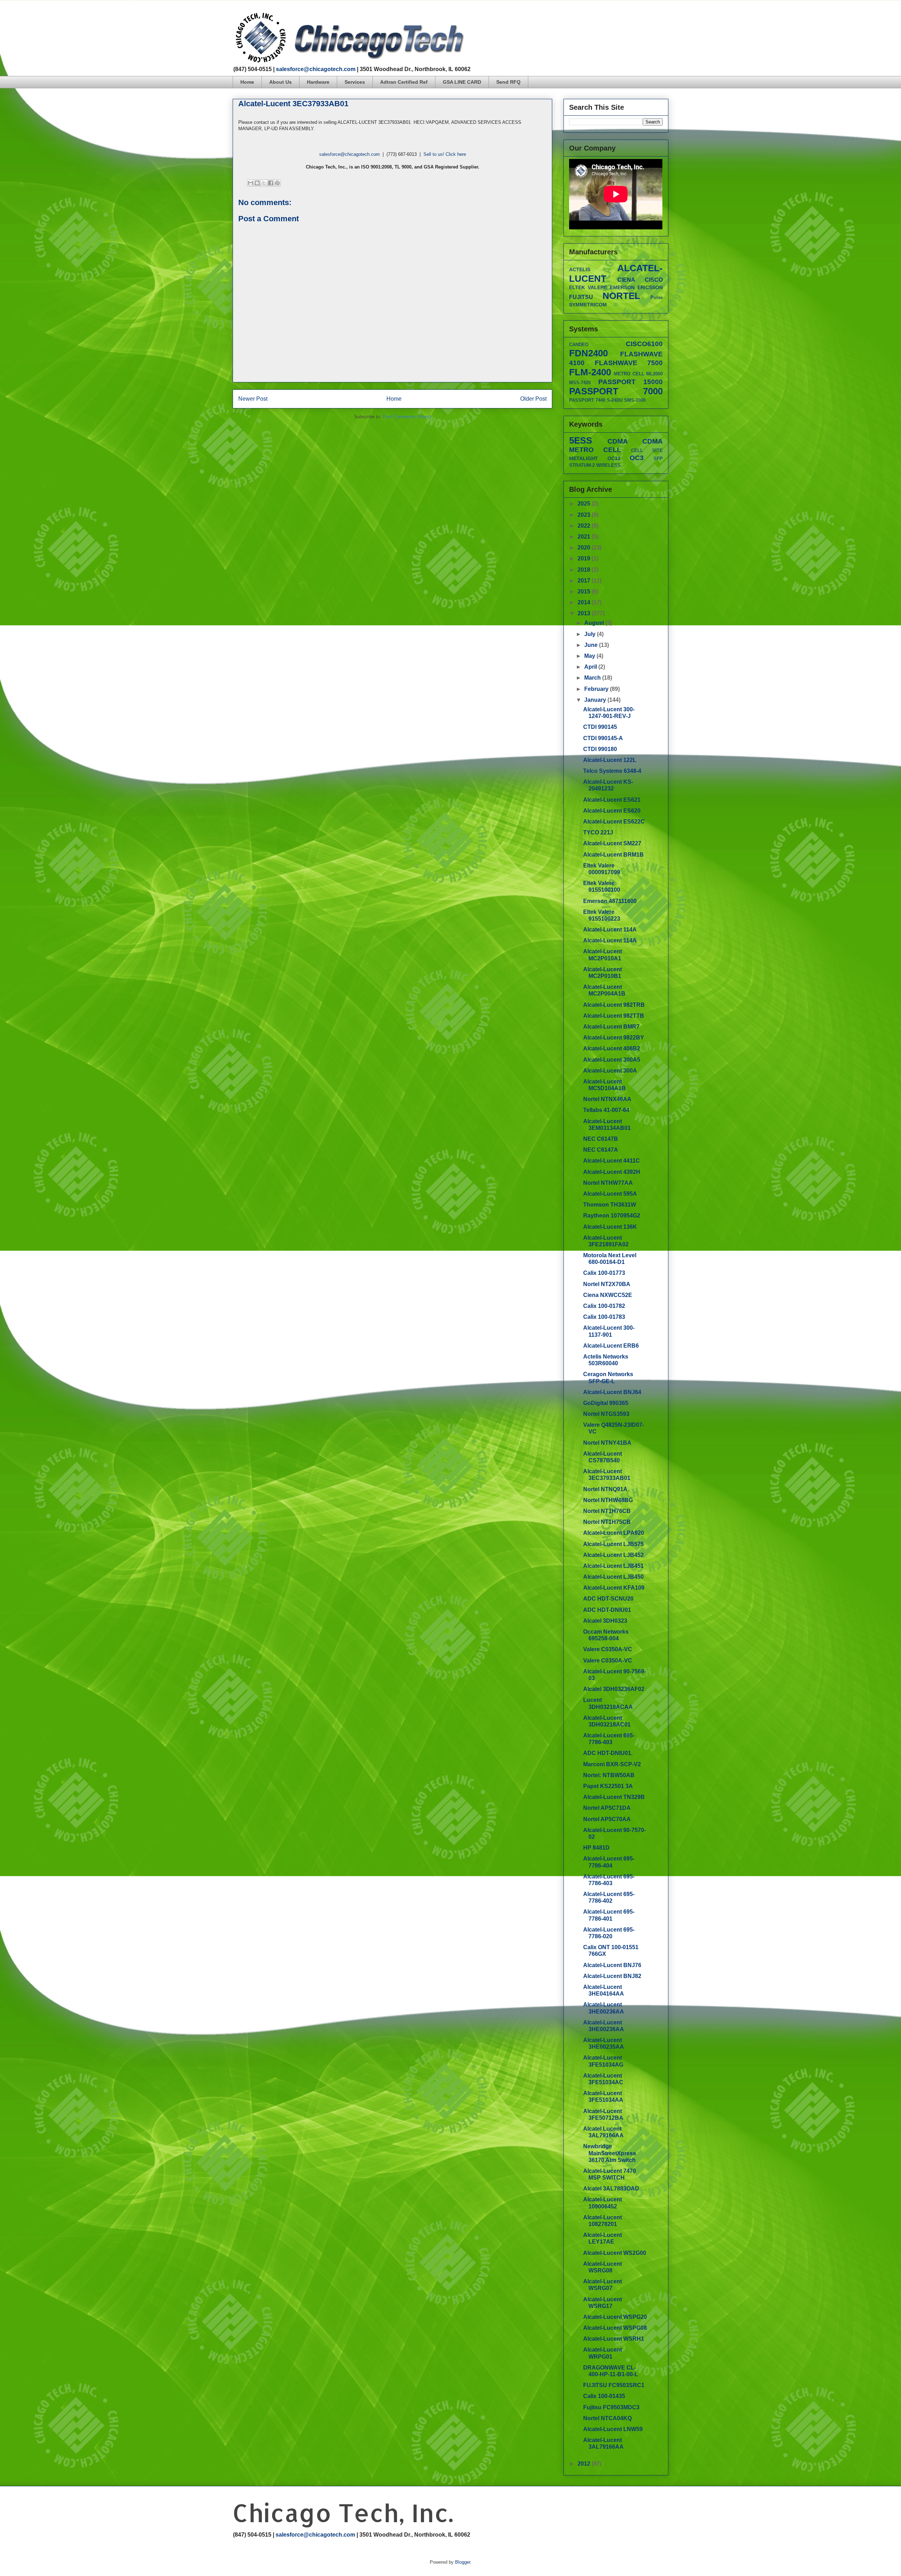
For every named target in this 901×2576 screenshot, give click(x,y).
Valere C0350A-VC (608, 1649)
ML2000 (654, 374)
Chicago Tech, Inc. (343, 2513)
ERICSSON (650, 287)
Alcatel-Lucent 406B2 (612, 1048)
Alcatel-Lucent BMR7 (611, 1027)
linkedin (666, 16)
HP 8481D (596, 1848)
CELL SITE (647, 450)
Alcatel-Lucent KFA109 (614, 1588)
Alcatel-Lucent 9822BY (614, 1038)
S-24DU (615, 400)
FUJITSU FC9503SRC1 (614, 2385)
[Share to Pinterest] (277, 183)
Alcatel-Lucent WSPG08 (615, 2328)
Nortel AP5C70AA (607, 1819)
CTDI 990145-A (603, 738)
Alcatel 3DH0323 (605, 1621)
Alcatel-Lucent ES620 (612, 811)
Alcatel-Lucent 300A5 (612, 1060)
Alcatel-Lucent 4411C (612, 1161)
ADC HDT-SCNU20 (608, 1599)
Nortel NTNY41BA (607, 1443)
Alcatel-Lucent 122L (610, 760)
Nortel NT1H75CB (607, 1522)
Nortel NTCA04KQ (607, 2418)
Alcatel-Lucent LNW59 (613, 2429)
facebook (626, 16)
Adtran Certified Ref (404, 82)
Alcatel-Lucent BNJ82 (612, 1976)
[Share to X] (264, 183)
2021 (585, 537)
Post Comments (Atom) (407, 417)
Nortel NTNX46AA (607, 1099)
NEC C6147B (601, 1139)
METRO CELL (629, 374)
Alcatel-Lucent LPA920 (614, 1533)
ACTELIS (580, 269)
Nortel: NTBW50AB (609, 1775)
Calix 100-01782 (604, 1306)
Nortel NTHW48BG (608, 1500)
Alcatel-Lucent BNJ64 (612, 1392)
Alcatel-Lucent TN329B (614, 1797)
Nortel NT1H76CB (607, 1511)
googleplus (652, 16)
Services (355, 82)
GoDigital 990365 (606, 1403)
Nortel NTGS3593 (606, 1414)
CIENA (626, 280)
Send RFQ (508, 82)
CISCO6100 (644, 344)
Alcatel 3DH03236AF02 (614, 1689)
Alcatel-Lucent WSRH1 (614, 2339)
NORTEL (621, 296)
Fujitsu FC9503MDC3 (611, 2407)
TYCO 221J (598, 832)
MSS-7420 (580, 383)
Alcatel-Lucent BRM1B (613, 855)
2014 (585, 602)
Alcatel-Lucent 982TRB (614, 1005)
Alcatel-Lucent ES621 (612, 800)
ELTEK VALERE (588, 287)
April (591, 667)
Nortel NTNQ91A (605, 1489)
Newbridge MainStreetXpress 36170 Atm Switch (610, 2153)
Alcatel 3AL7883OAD (611, 2189)
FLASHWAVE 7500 (629, 363)
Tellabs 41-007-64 (606, 1110)
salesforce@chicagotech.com (316, 69)
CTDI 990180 (600, 749)
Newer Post (253, 399)
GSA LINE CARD (462, 82)
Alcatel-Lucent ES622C (614, 822)
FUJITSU (581, 297)
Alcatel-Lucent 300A (610, 1071)
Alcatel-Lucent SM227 (612, 843)
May (590, 656)
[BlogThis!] (257, 183)
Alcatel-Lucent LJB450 (613, 1577)
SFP (658, 459)
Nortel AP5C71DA (607, 1808)
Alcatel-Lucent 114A (610, 930)
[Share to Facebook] (271, 183)
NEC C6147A (601, 1150)
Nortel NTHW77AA (608, 1183)
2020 (585, 548)
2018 (585, 570)
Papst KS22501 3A (608, 1786)
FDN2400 (588, 353)
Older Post (533, 399)
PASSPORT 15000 (631, 382)
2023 (585, 515)
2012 (585, 2464)
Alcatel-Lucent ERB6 (611, 1346)
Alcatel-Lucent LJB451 (613, 1566)
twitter (639, 16)
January (596, 700)
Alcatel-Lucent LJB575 (613, 1544)
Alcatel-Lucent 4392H (612, 1172)
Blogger (463, 2562)
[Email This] (251, 183)
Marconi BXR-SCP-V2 (612, 1764)
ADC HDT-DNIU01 (607, 1610)
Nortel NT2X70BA (607, 1284)
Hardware (318, 82)
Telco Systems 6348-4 (612, 771)
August (595, 623)
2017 (585, 581)
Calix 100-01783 (604, 1317)
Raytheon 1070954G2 (612, 1216)
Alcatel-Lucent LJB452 (613, 1555)
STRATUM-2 (582, 465)
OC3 (637, 458)
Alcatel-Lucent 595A (610, 1194)
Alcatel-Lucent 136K (610, 1227)
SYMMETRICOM (588, 305)
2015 (585, 591)
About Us (281, 82)
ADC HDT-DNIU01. (608, 1753)
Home (247, 82)
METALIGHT (584, 458)
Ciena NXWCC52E (608, 1295)
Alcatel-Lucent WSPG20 (615, 2317)
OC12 (614, 458)
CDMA (618, 441)
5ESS (581, 440)
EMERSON (622, 287)
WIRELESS (608, 465)
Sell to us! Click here (445, 154)
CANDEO (579, 345)
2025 (585, 504)
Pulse (657, 297)
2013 (585, 613)
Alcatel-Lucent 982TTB (614, 1016)
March (593, 678)
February (597, 689)
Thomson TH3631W (610, 1205)
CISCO (654, 280)
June (592, 645)
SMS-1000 (635, 400)
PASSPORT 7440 (587, 400)
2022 (585, 526)
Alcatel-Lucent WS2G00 (615, 2253)
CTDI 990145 (600, 727)
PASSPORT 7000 (616, 391)
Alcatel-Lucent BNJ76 (612, 1965)
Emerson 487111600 (610, 901)
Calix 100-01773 (604, 1273)
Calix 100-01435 (604, 2396)
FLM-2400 (590, 372)
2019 (585, 558)
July (591, 634)
